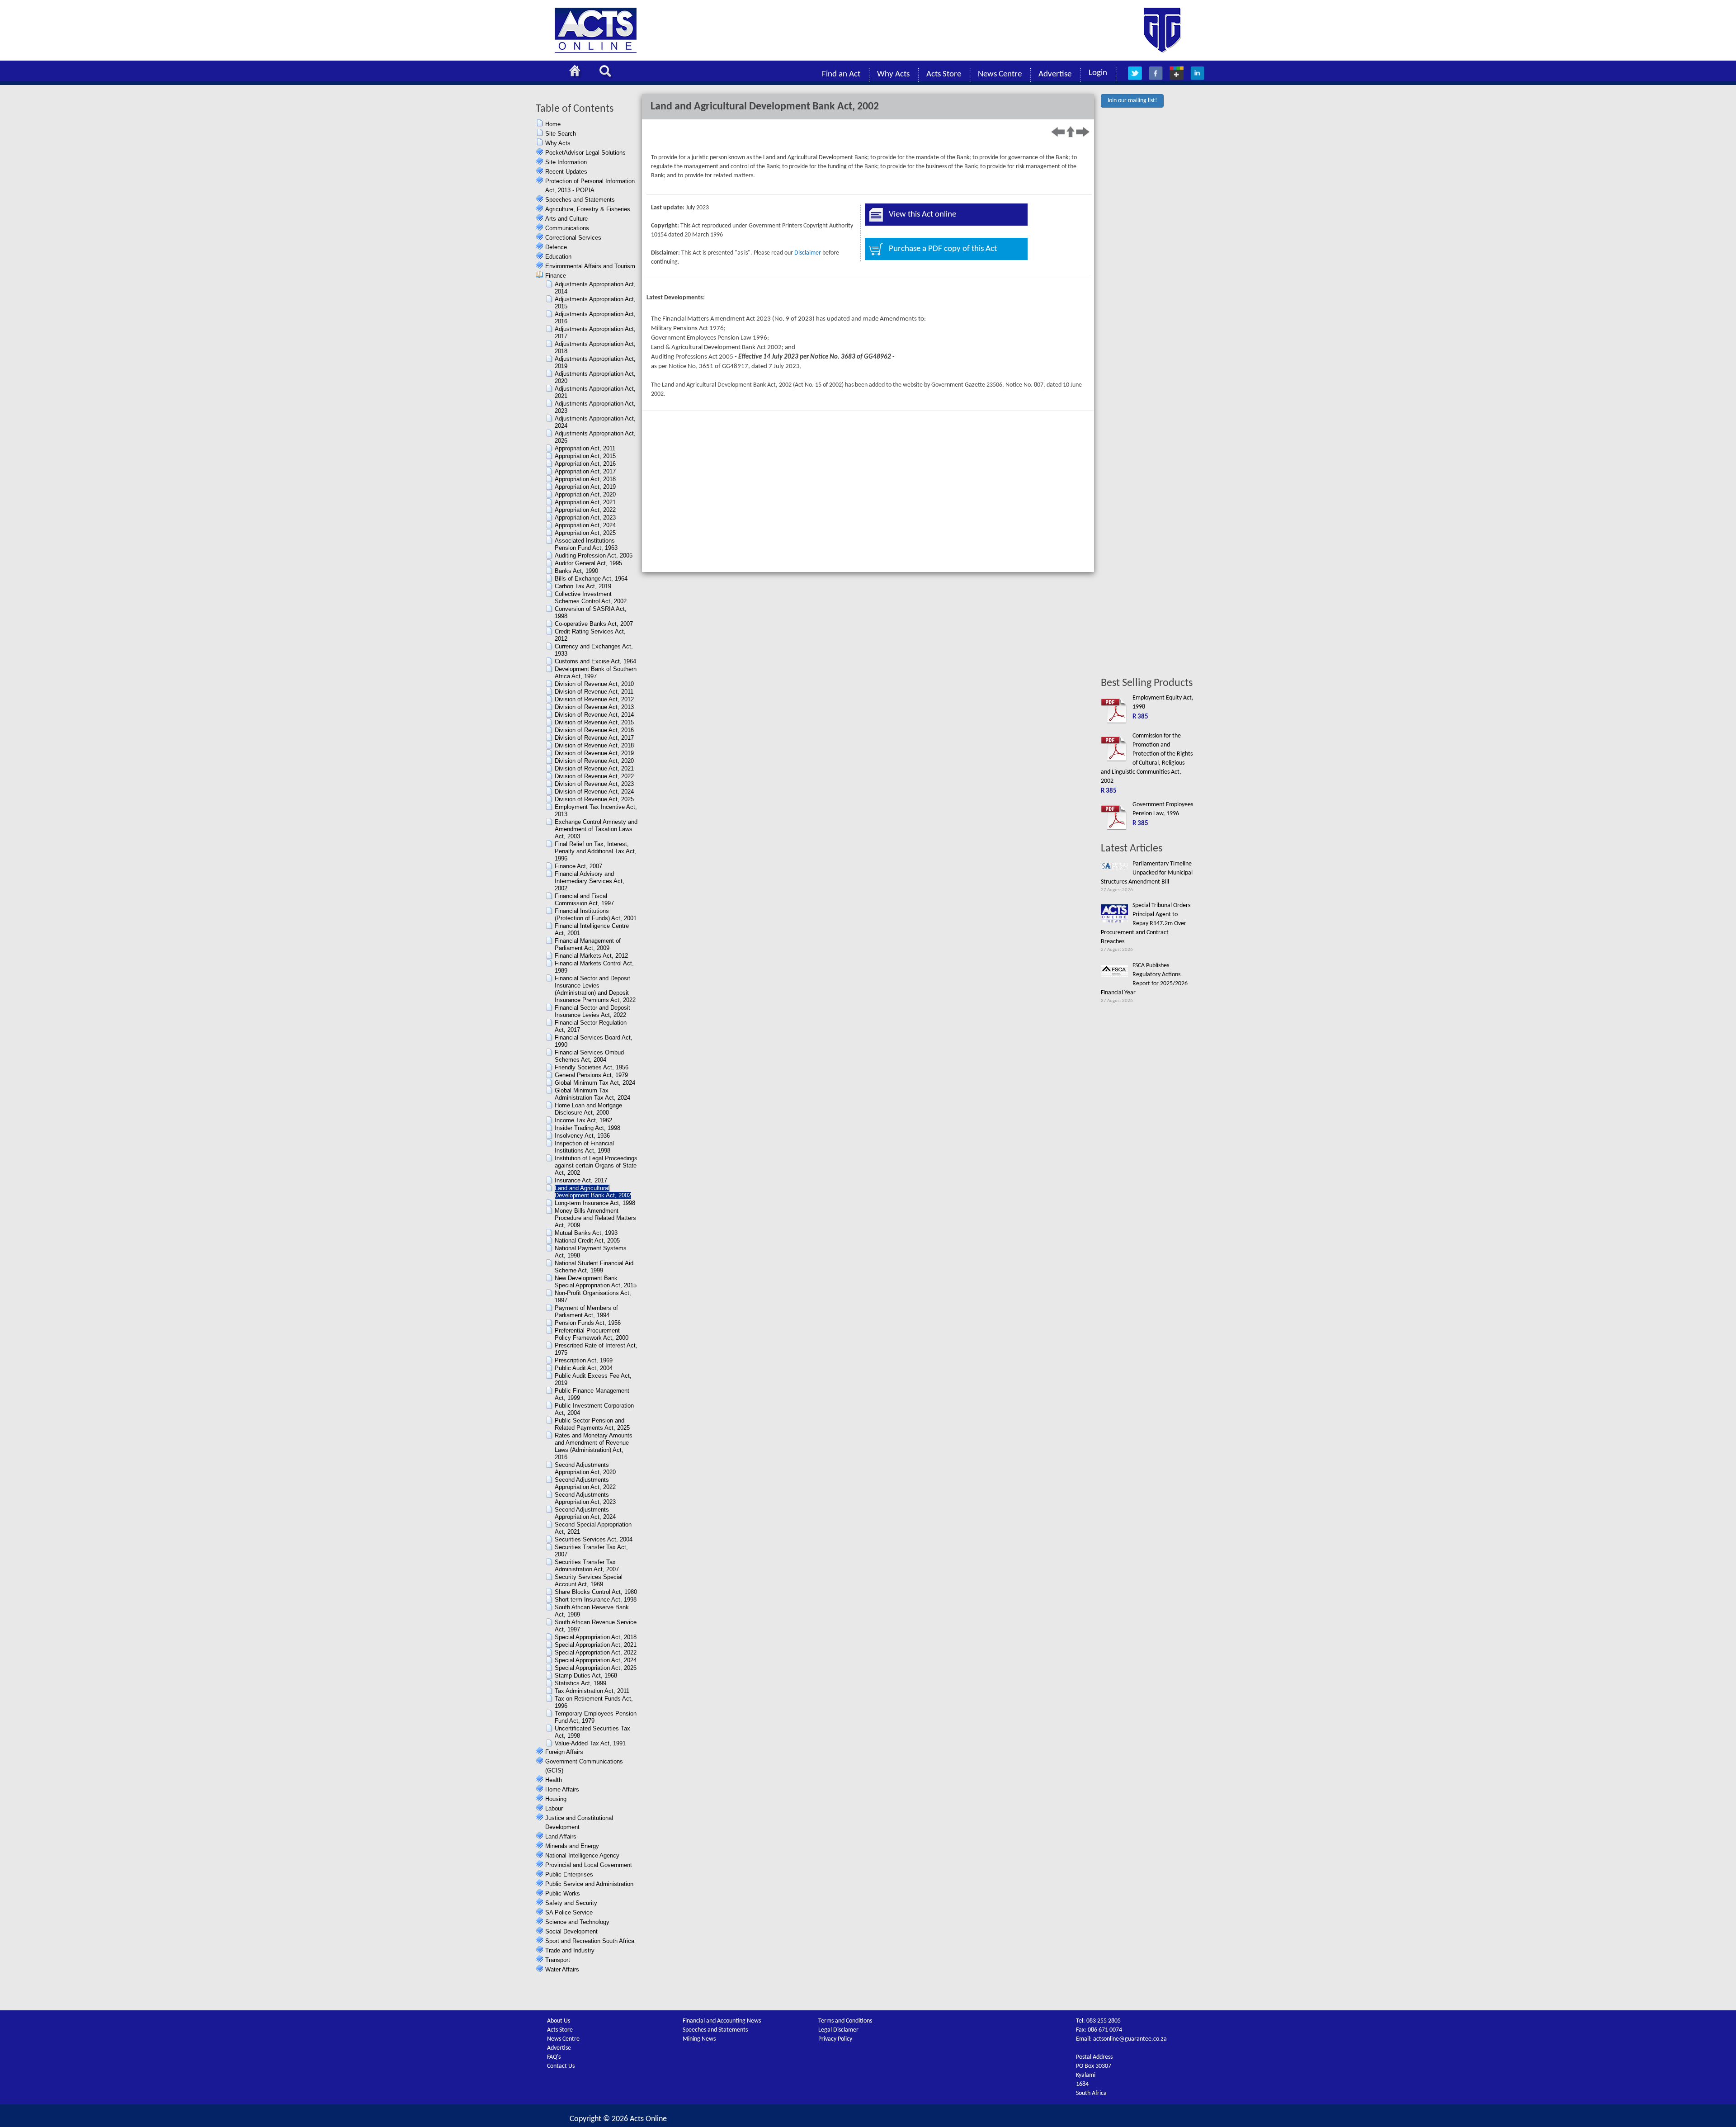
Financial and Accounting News (722, 2021)
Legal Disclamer (838, 2030)
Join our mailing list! (1132, 101)
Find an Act (841, 74)
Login (1098, 73)
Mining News (699, 2039)
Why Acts (893, 74)
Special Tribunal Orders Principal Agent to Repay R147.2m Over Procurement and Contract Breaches (1146, 924)
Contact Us (561, 2066)
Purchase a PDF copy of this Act (943, 249)
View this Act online (922, 215)
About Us (559, 2021)
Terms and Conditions (845, 2021)
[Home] (577, 72)
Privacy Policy (835, 2039)
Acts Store (944, 74)
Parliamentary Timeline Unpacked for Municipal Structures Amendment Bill (1147, 873)
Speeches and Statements (715, 2030)
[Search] (608, 72)
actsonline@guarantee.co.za (1130, 2039)
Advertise (1055, 74)
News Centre (1000, 74)
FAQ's (554, 2057)
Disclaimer (808, 253)
